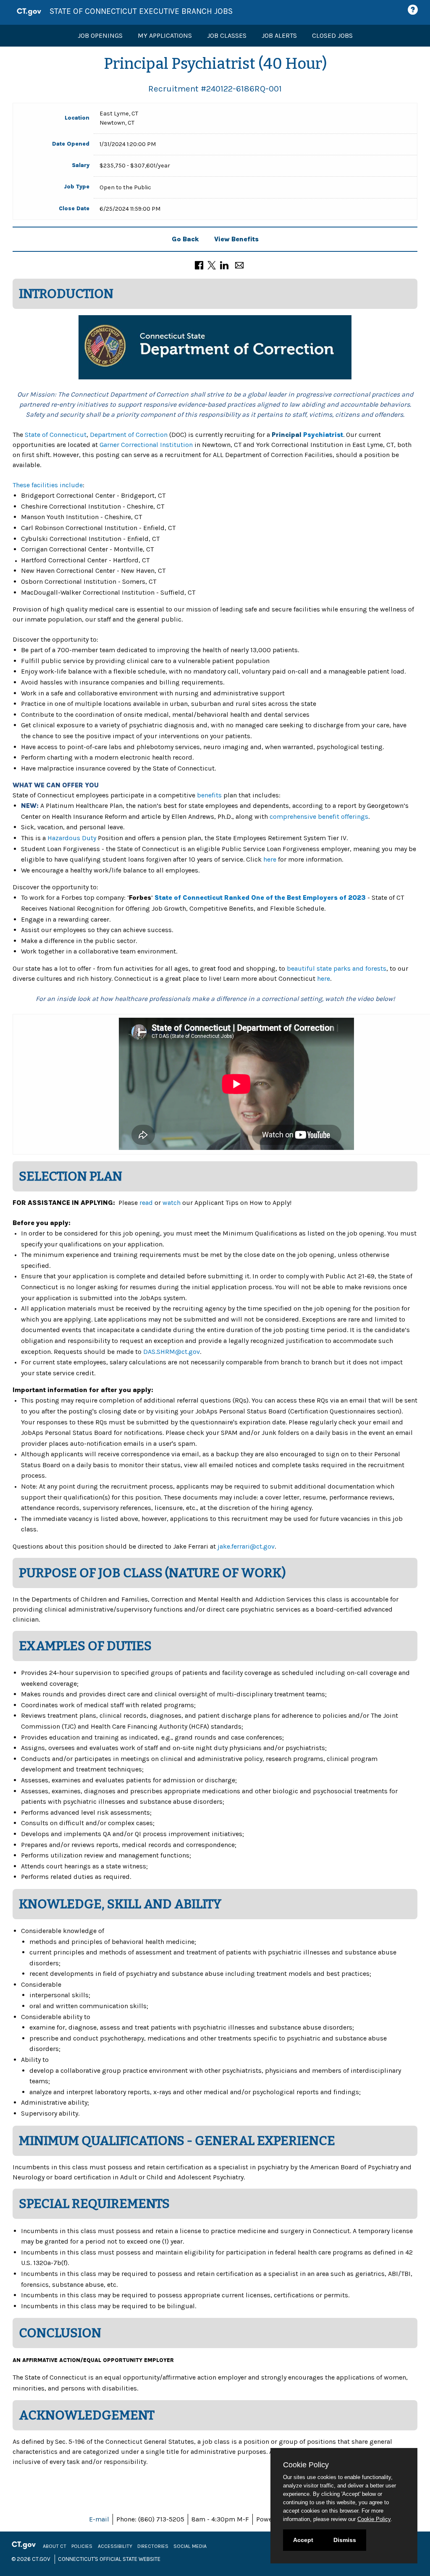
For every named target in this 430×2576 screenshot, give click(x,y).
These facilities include (48, 485)
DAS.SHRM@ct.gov (172, 1352)
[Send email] (239, 265)
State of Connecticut (56, 435)
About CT (55, 2546)
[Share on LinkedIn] (224, 265)
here (270, 859)
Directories (153, 2546)
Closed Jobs (332, 35)
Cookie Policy (374, 2519)
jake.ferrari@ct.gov (246, 1546)
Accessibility (115, 2546)
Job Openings (100, 35)
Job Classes (227, 35)
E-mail (99, 2519)
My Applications (165, 35)
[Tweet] (212, 265)
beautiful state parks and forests (337, 968)
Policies (82, 2546)
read (146, 1203)
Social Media (190, 2546)
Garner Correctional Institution (146, 445)
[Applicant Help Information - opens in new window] (414, 10)
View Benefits (236, 239)
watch (172, 1203)
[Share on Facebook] (199, 265)
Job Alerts (279, 35)
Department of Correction (129, 435)
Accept (303, 2540)
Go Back (185, 239)
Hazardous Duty (72, 838)
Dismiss (345, 2540)
